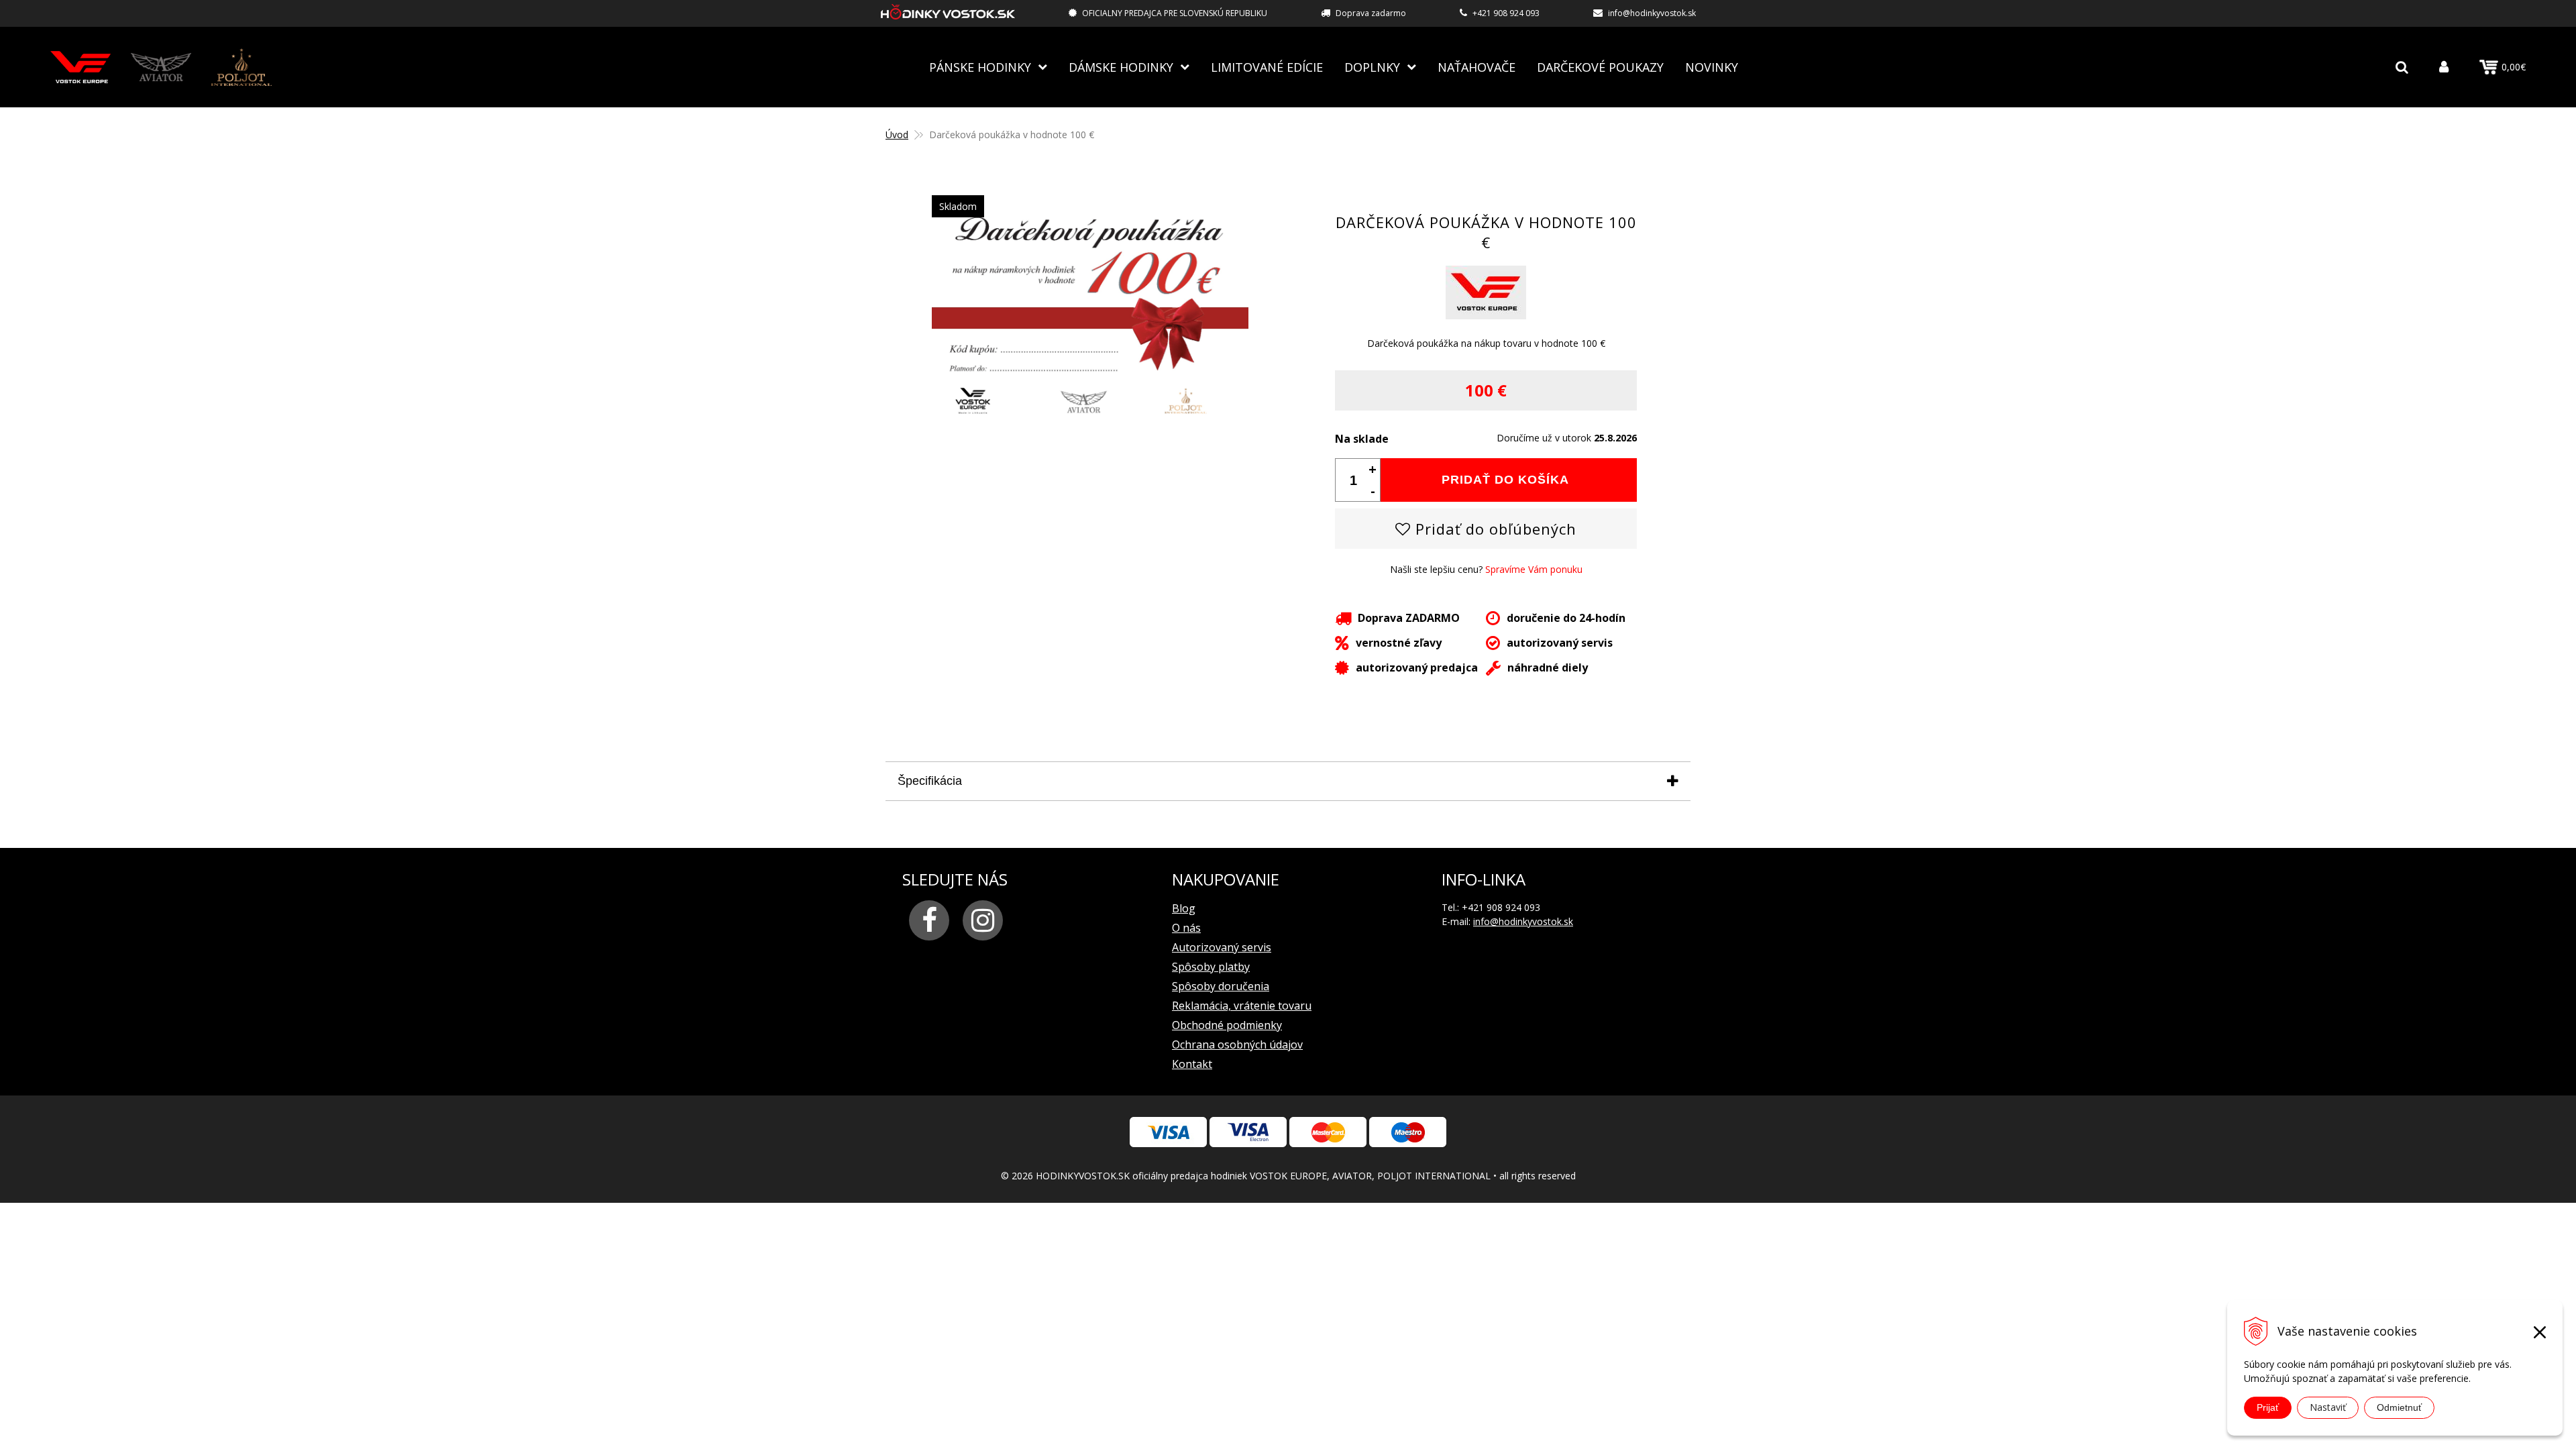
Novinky (1712, 67)
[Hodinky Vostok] (80, 67)
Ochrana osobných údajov (1237, 1044)
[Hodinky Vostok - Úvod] (948, 14)
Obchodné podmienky (1227, 1025)
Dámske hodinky (1121, 67)
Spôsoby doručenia (1221, 986)
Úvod (897, 135)
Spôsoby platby (1211, 967)
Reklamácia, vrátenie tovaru (1242, 1006)
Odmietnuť (2399, 1407)
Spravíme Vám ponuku (1534, 569)
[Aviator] (161, 67)
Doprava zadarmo (1371, 13)
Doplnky (1372, 67)
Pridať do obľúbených (1494, 529)
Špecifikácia (930, 781)
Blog (1184, 908)
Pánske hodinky (980, 67)
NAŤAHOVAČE (1477, 67)
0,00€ (2514, 67)
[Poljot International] (241, 67)
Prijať (2268, 1407)
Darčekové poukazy (1600, 67)
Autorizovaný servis (1222, 947)
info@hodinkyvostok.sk (1652, 13)
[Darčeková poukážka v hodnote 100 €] (1090, 414)
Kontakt (1192, 1064)
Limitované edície (1267, 67)
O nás (1186, 928)
